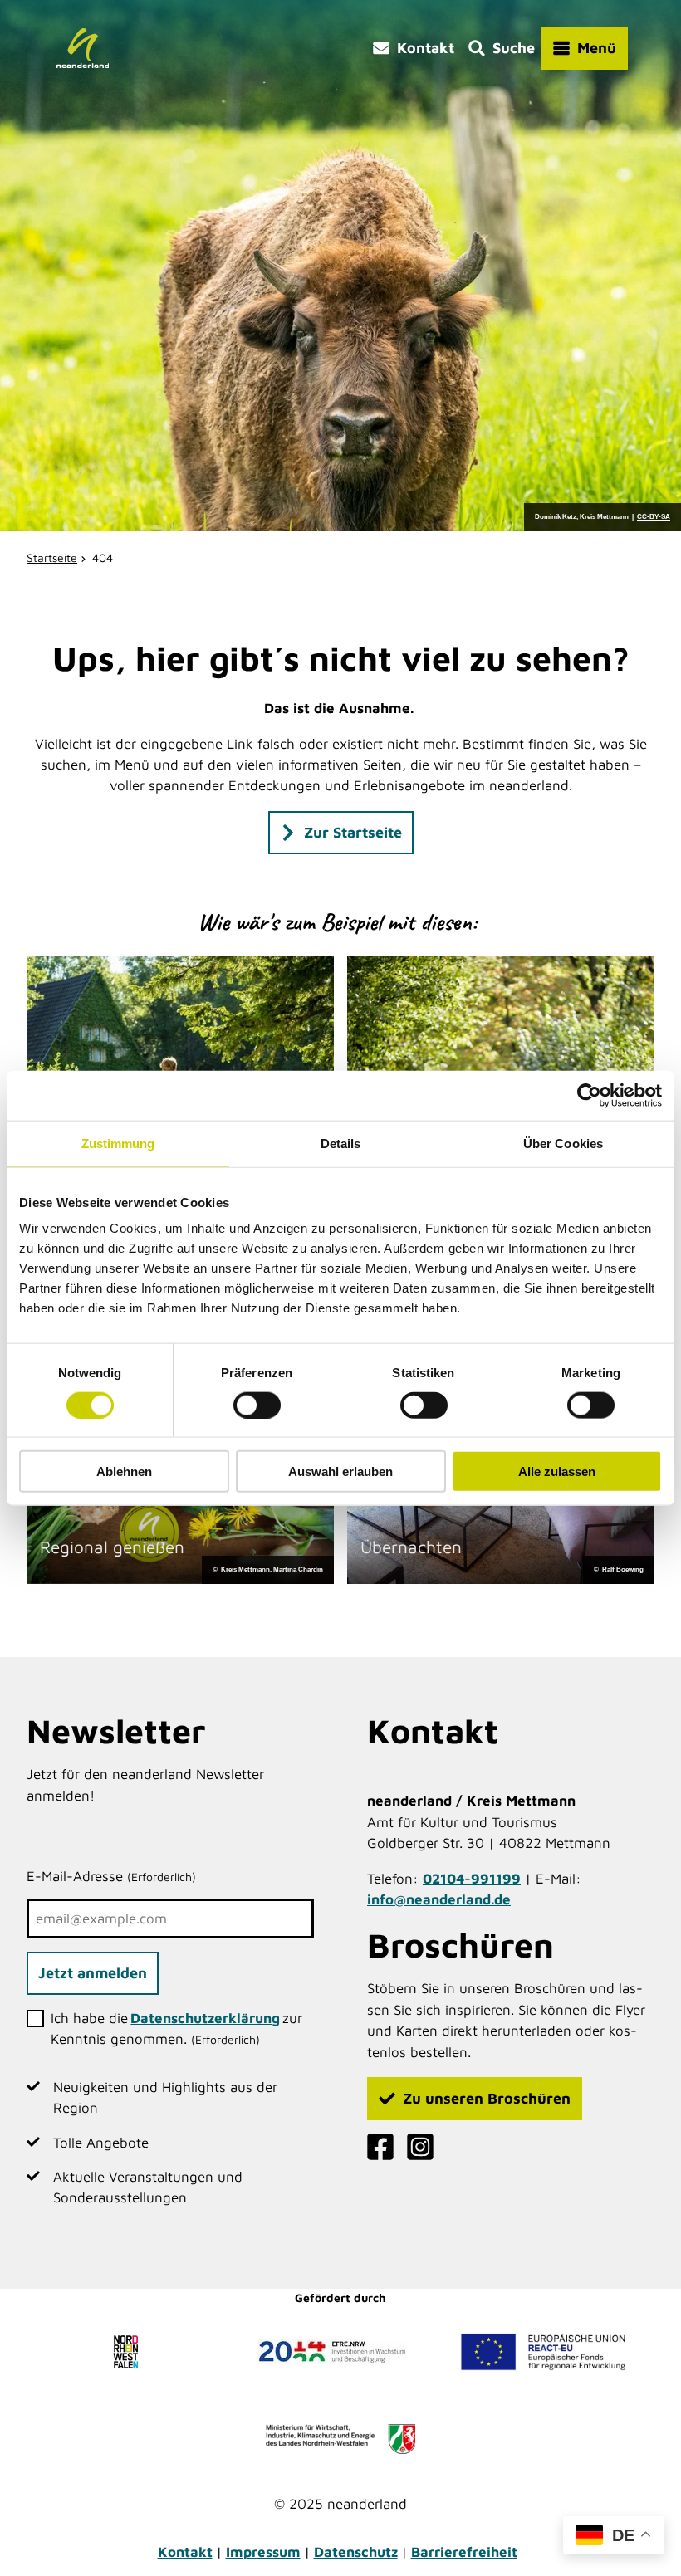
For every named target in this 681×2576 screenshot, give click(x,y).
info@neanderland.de (439, 1899)
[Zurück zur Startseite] (83, 48)
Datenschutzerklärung (205, 2018)
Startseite (52, 557)
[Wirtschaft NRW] (340, 2439)
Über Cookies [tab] (563, 1143)
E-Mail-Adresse (111, 1876)
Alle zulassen (557, 1471)
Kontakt (185, 2552)
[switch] (257, 1405)
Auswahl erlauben (340, 1471)
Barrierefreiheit (464, 2552)
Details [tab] (341, 1143)
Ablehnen (124, 1471)
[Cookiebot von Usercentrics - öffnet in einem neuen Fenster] (589, 1095)
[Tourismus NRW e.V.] (130, 2352)
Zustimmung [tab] (118, 1143)
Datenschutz (356, 2552)
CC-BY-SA (654, 517)
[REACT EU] (543, 2352)
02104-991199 (472, 1879)
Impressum (263, 2552)
